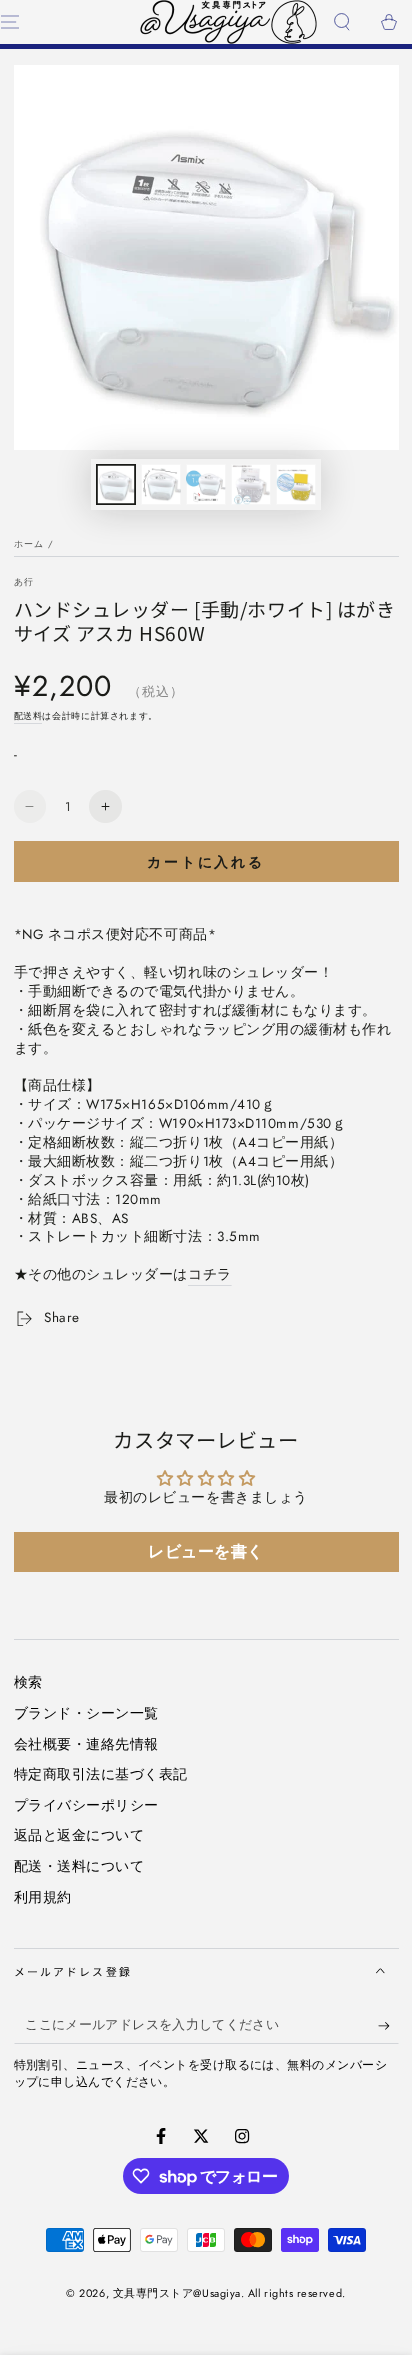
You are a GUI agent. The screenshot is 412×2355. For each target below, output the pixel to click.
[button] (341, 22)
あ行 (24, 581)
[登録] (388, 2026)
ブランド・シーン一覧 (86, 1713)
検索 (28, 1682)
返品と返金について (79, 1835)
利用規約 (43, 1897)
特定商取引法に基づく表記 (101, 1774)
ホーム (29, 543)
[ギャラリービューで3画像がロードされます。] (206, 484)
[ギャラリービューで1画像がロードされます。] (116, 484)
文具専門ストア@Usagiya (177, 2293)
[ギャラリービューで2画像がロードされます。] (161, 484)
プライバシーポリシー (86, 1805)
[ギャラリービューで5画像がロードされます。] (296, 484)
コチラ (210, 1274)
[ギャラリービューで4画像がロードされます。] (251, 484)
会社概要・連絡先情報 (86, 1744)
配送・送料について (79, 1866)
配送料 (28, 715)
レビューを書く (206, 1551)
